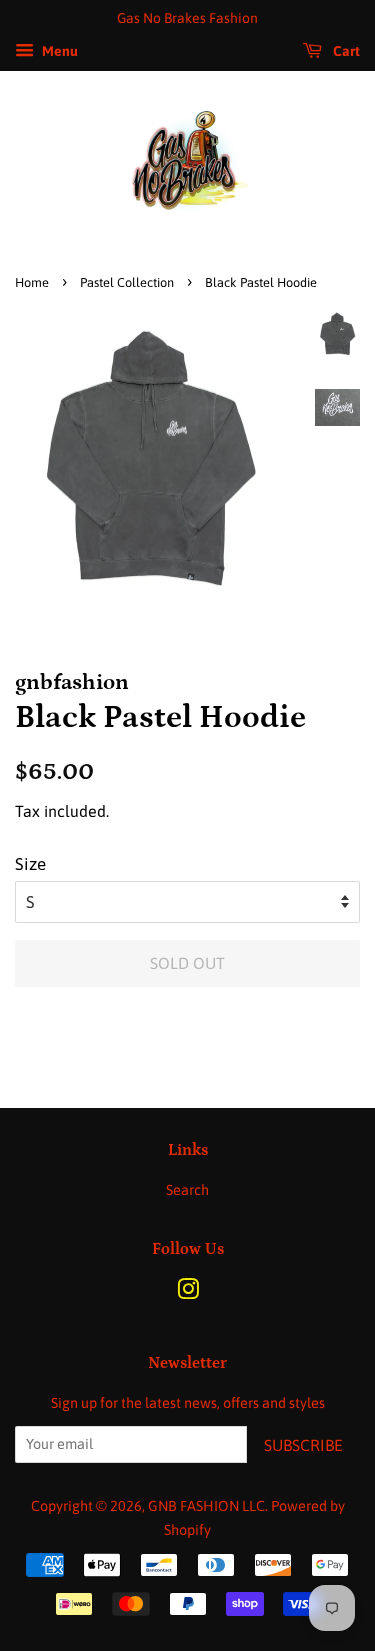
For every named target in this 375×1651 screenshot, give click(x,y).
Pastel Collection (127, 282)
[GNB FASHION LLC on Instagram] (188, 1293)
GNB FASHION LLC (206, 1506)
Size (30, 864)
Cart (345, 51)
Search (187, 1190)
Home (32, 282)
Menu (58, 51)
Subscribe (303, 1445)
